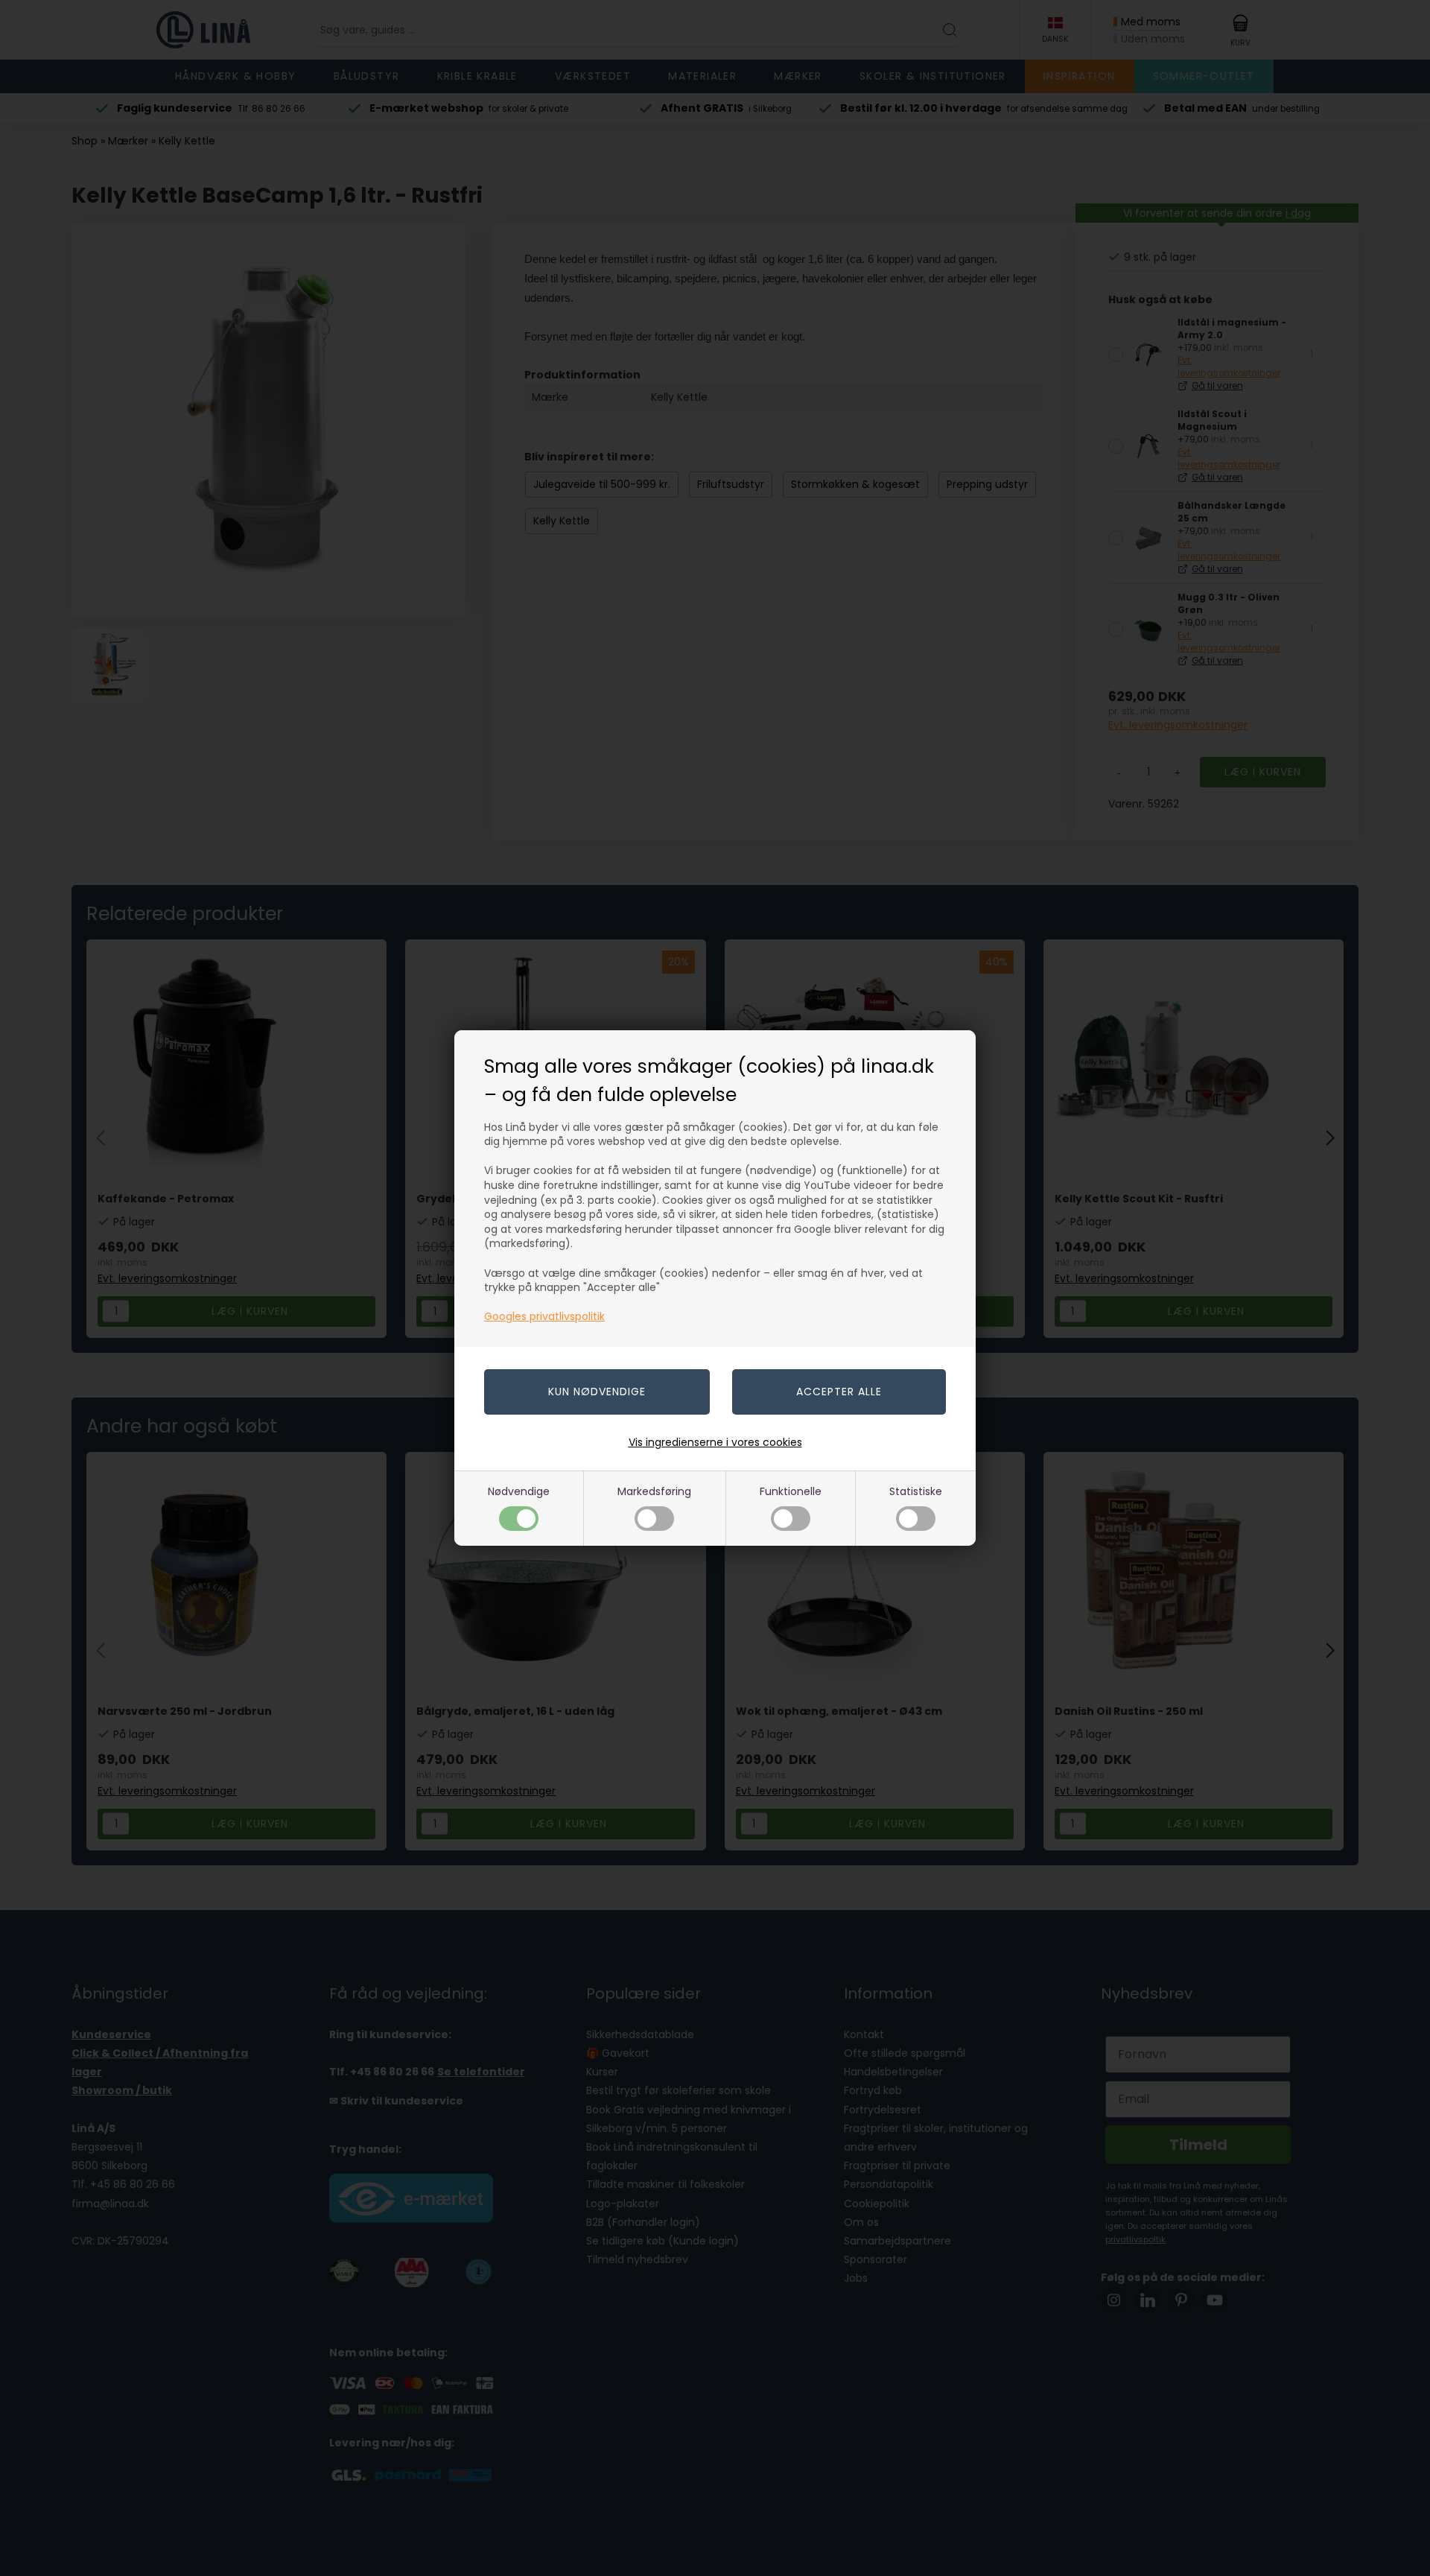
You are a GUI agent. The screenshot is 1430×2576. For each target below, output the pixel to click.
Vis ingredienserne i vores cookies (715, 1442)
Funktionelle (791, 1491)
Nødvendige (519, 1491)
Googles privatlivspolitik (544, 1316)
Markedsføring (654, 1491)
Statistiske (916, 1491)
